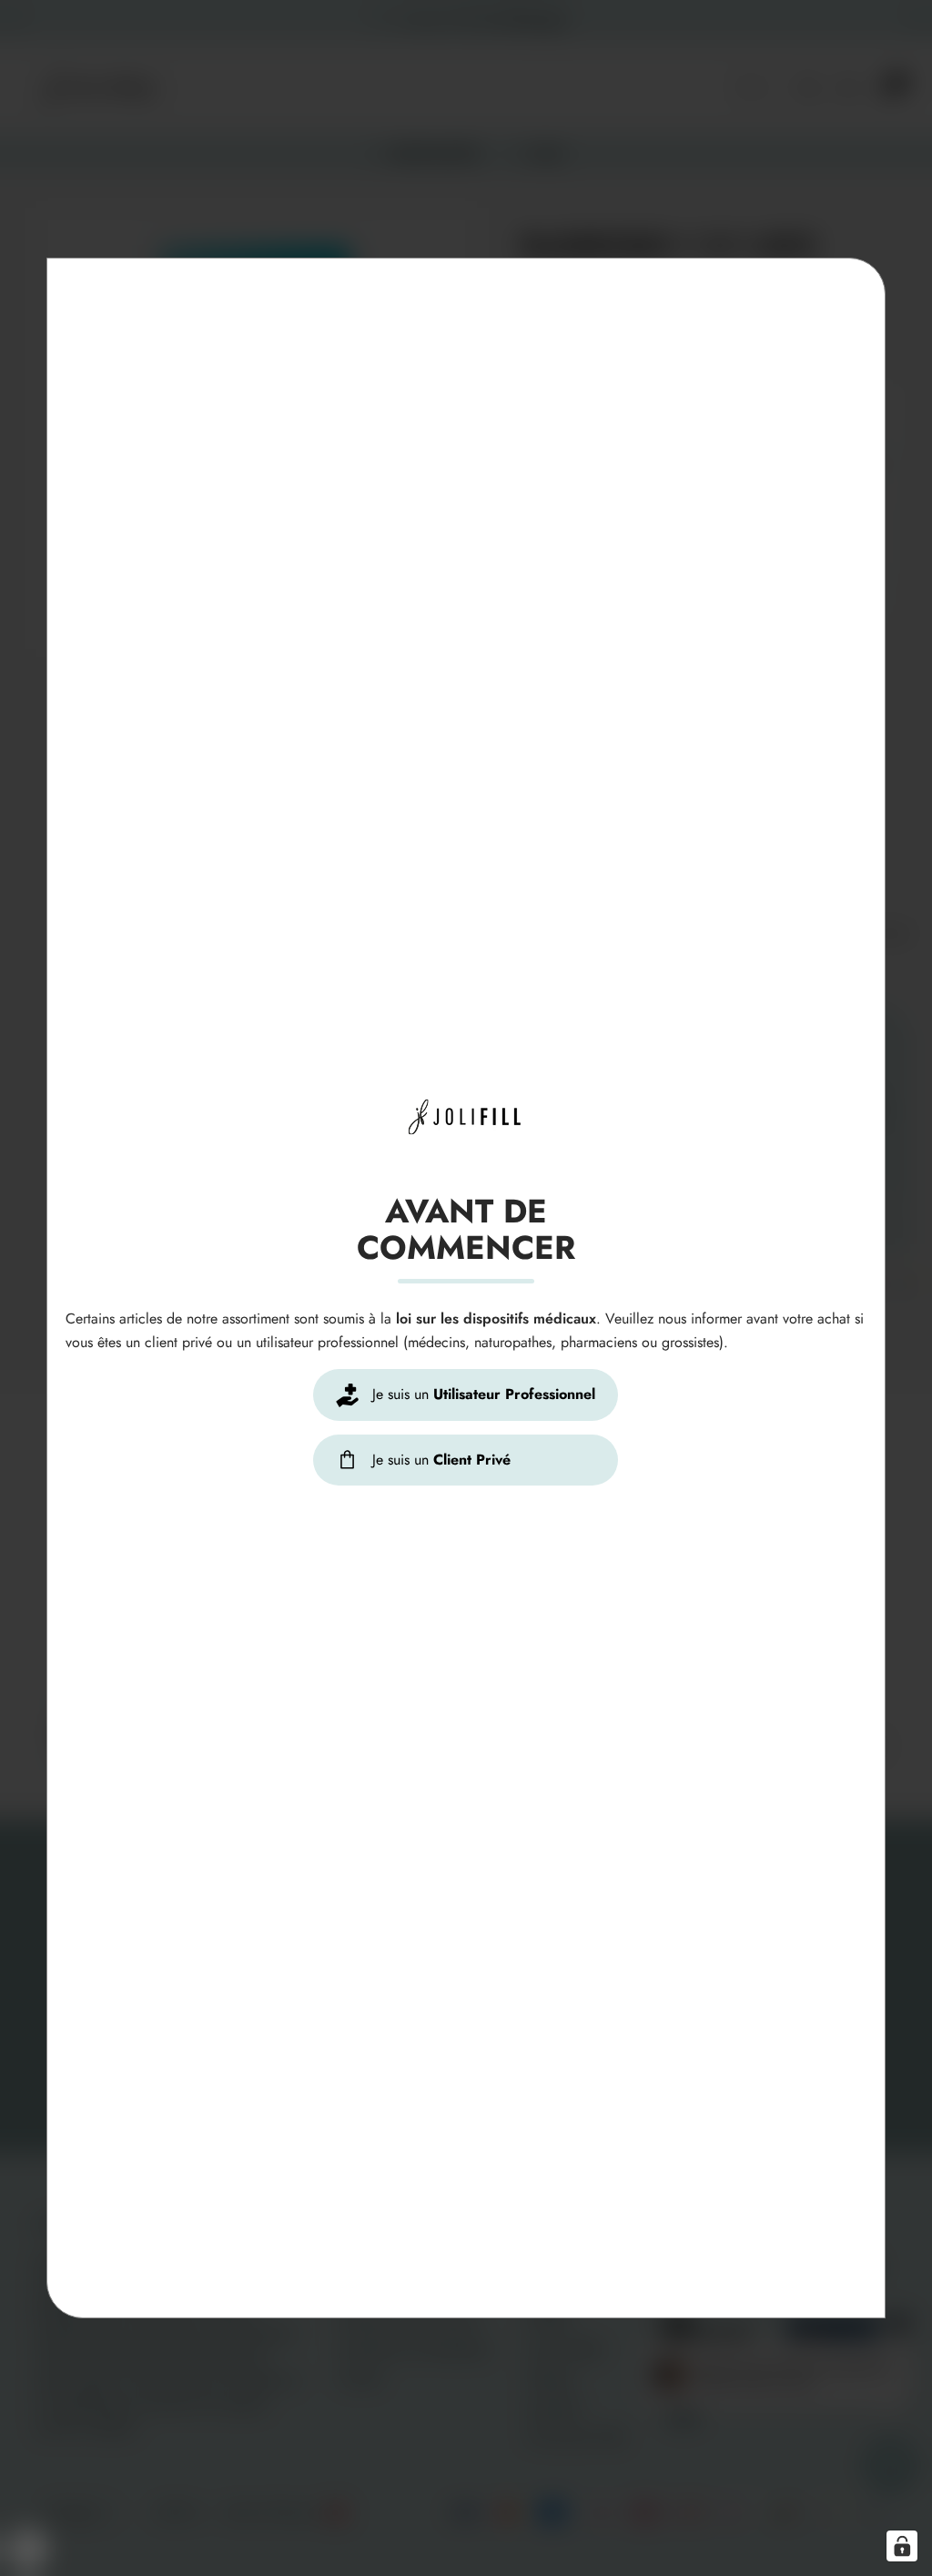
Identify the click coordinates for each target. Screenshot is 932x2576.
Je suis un (482, 1394)
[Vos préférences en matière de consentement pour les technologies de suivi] (902, 2546)
